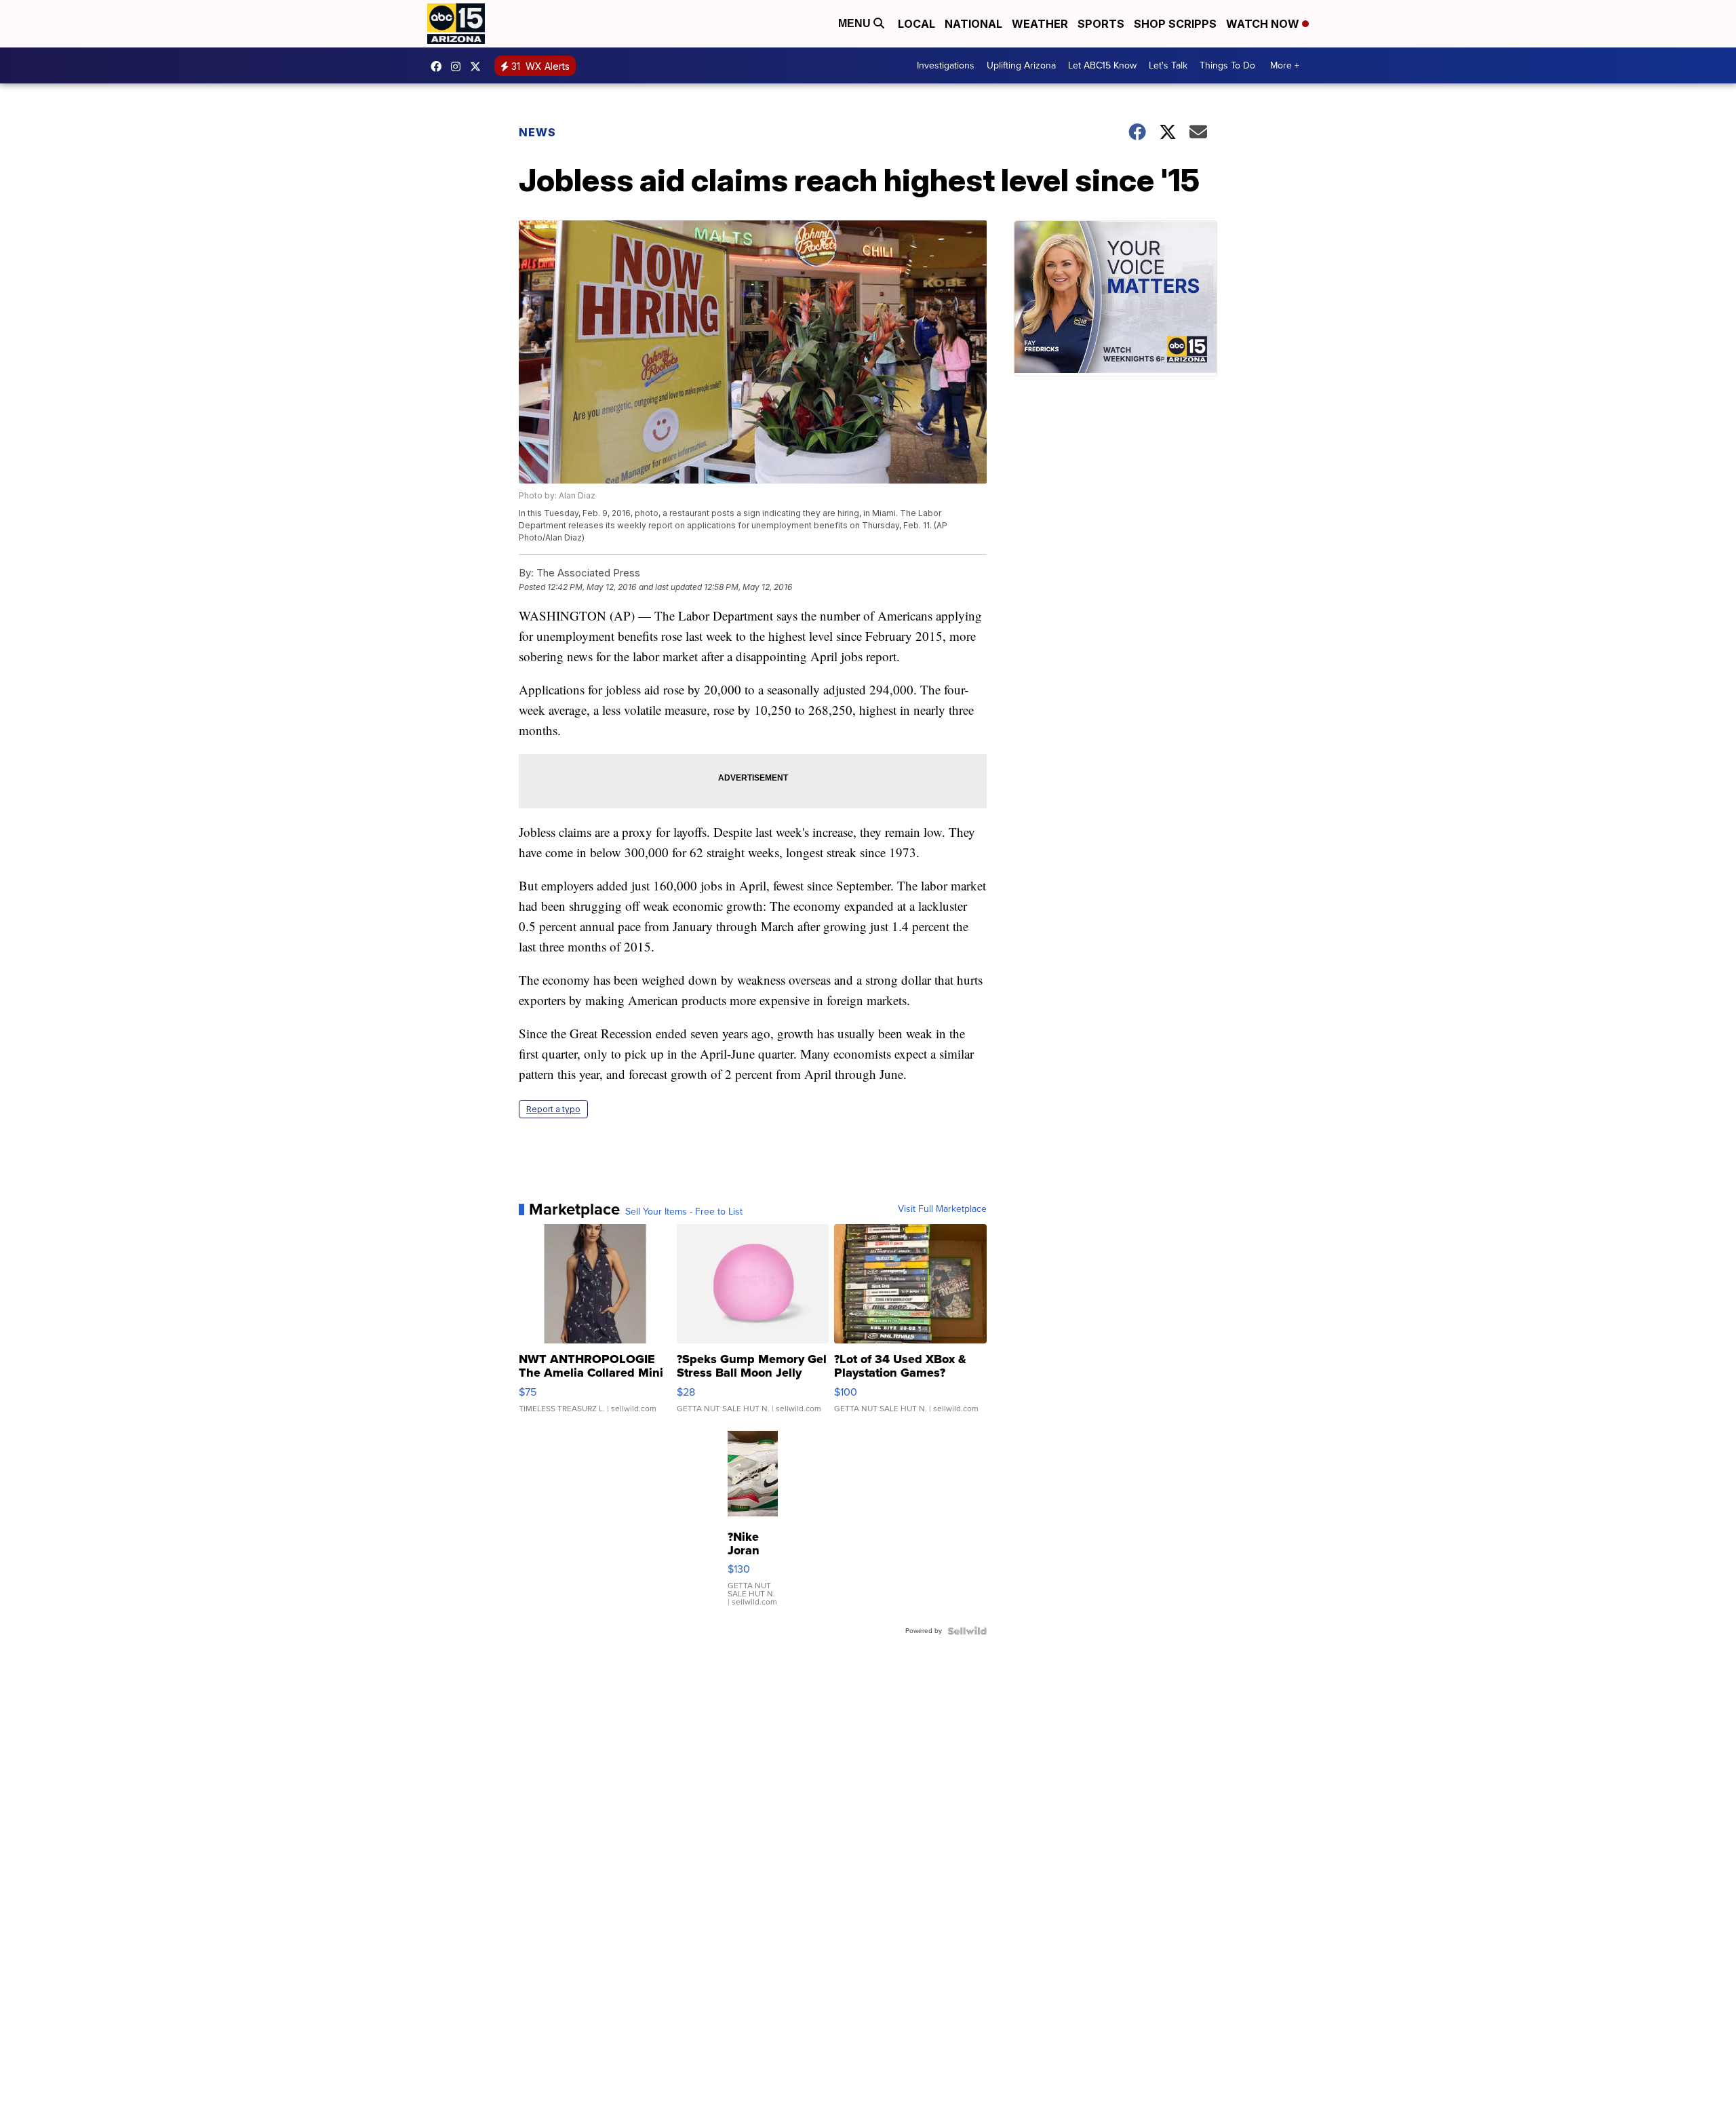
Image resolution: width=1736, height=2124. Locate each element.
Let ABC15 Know (1102, 65)
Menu (856, 23)
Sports (1101, 24)
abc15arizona (459, 66)
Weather (1040, 24)
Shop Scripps (1175, 24)
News (537, 132)
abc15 (439, 66)
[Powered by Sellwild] (967, 1631)
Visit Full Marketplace (942, 1209)
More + (1285, 65)
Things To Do (1227, 65)
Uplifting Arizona (1021, 65)
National (973, 24)
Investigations (946, 65)
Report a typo (553, 1109)
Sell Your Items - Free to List (684, 1212)
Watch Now (1264, 24)
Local (916, 24)
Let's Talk (1168, 65)
